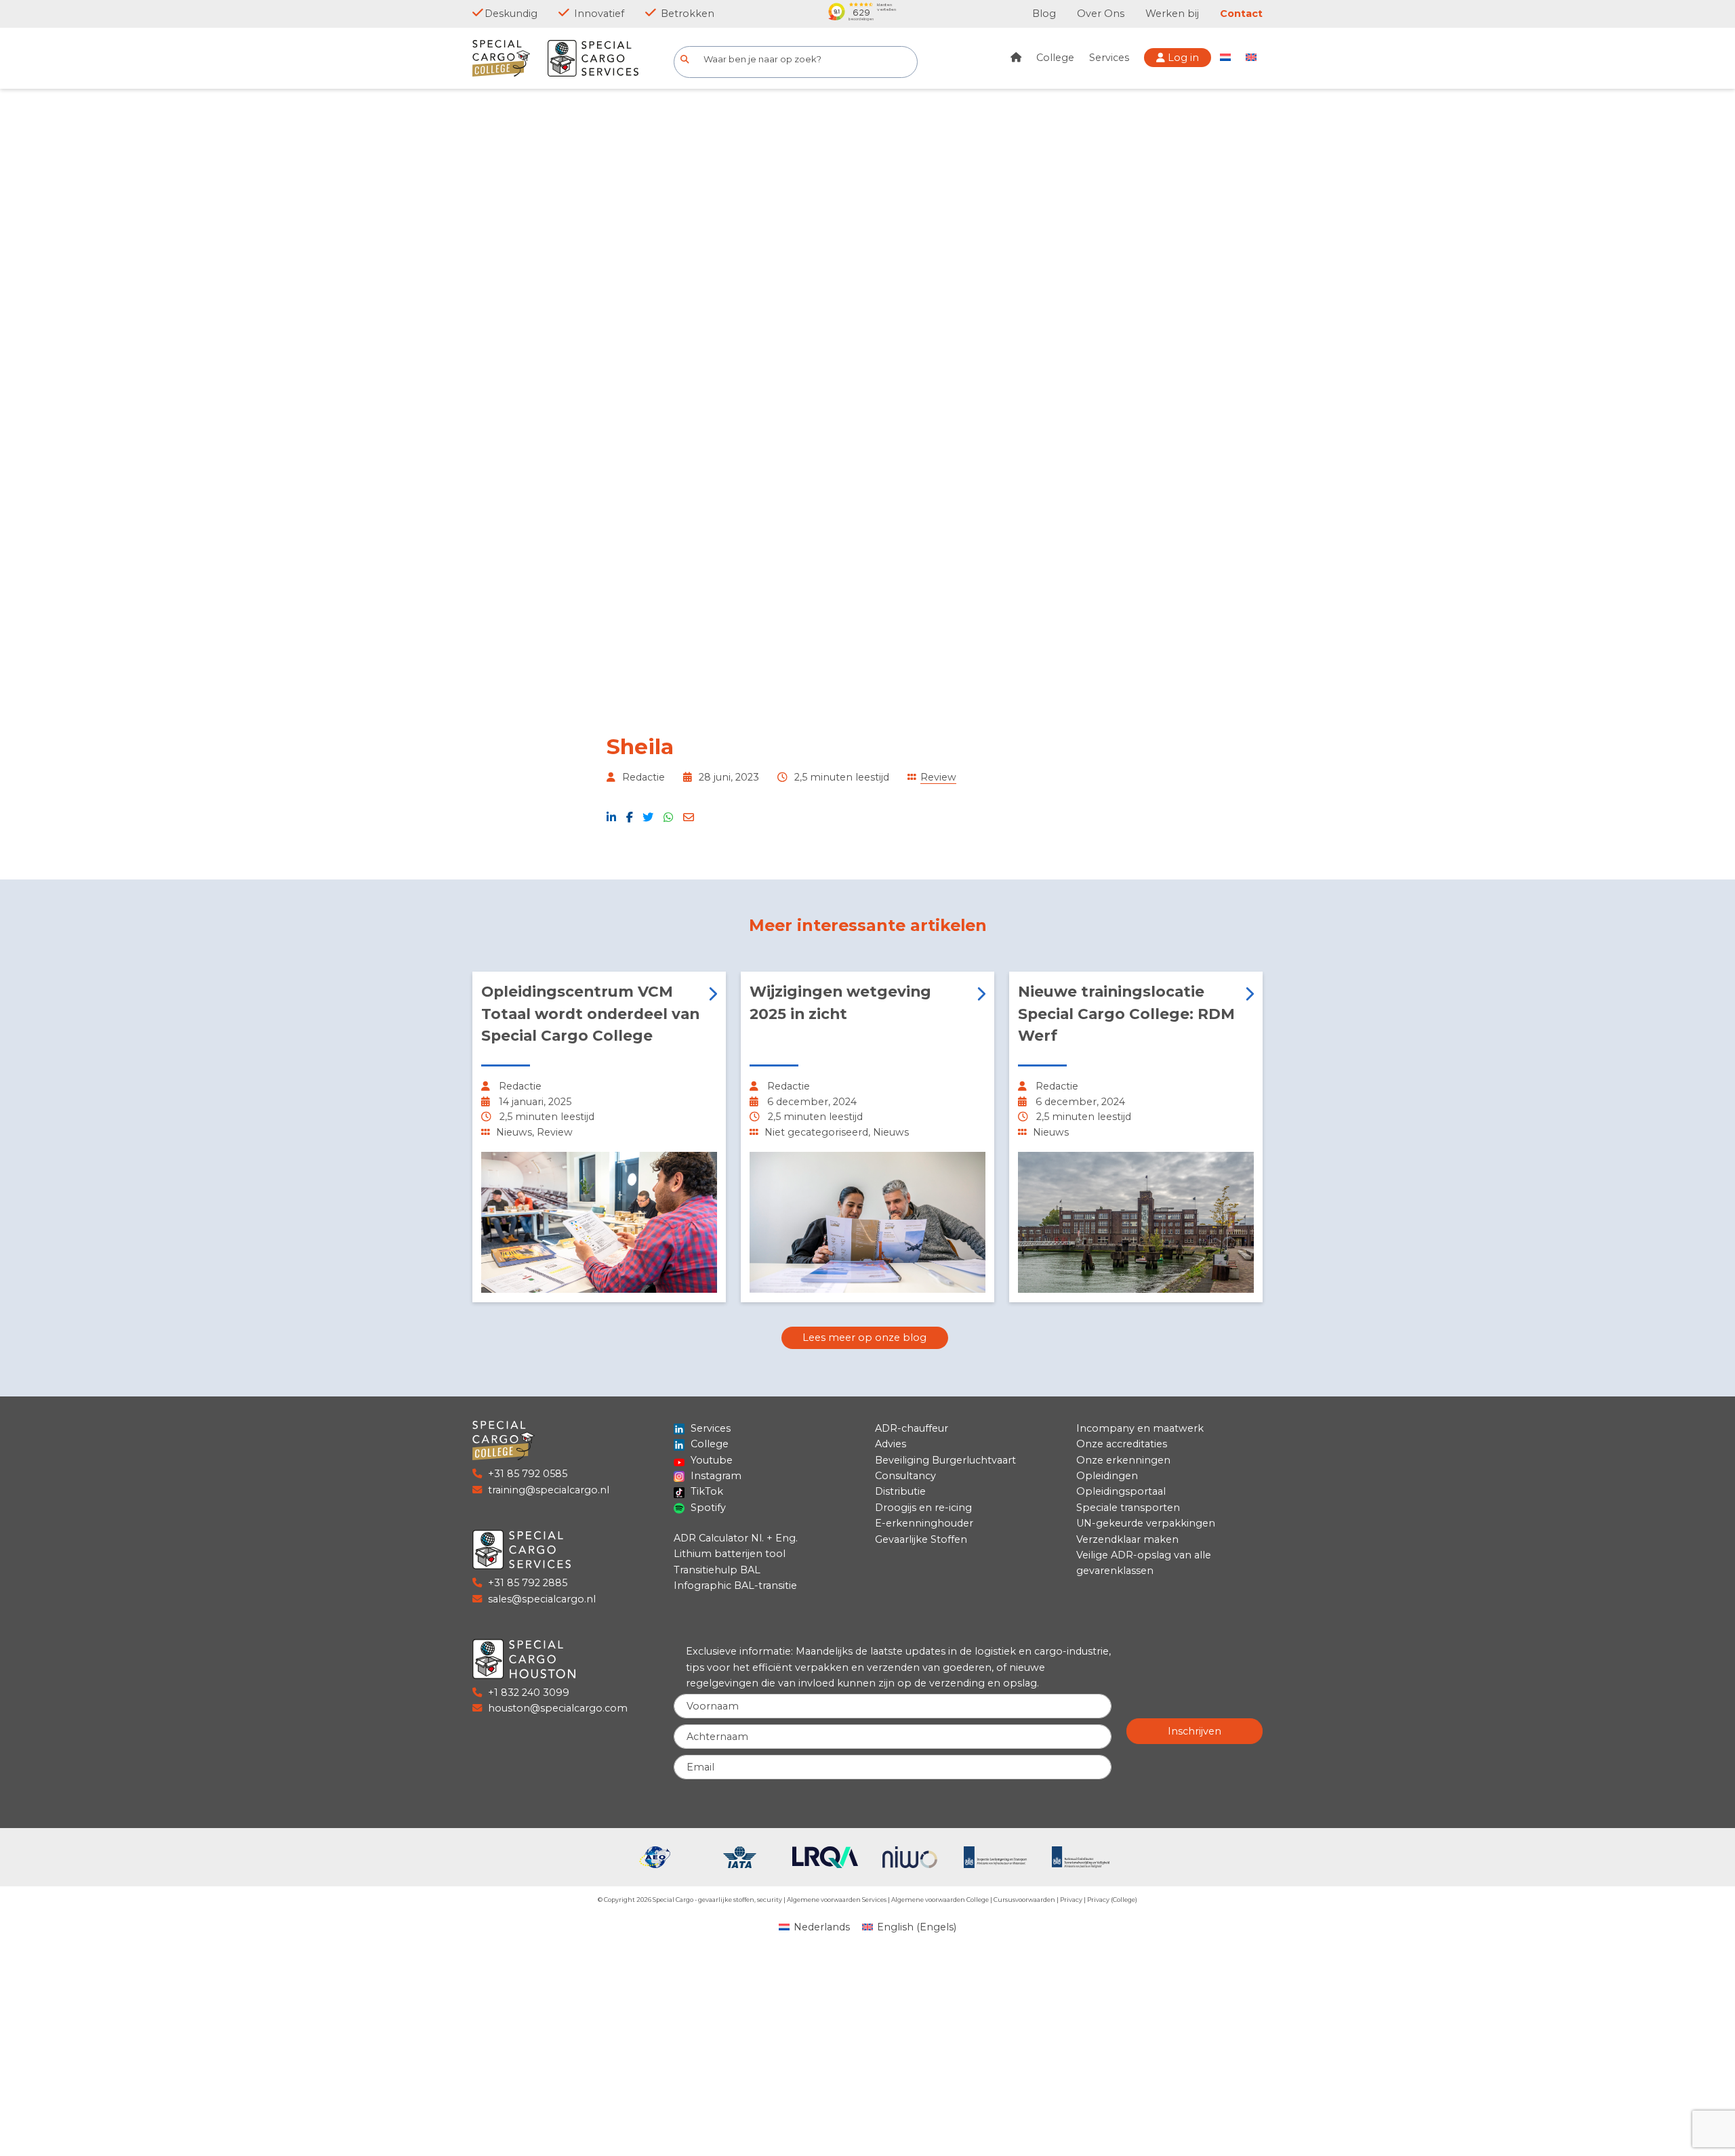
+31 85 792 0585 (528, 1474)
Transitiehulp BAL (717, 1570)
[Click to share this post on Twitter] (648, 817)
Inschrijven (1195, 1731)
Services (1109, 58)
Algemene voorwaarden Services (837, 1900)
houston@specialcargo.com (558, 1708)
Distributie (900, 1491)
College (1055, 58)
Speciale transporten (1128, 1508)
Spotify (707, 1508)
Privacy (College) (1112, 1900)
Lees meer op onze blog (864, 1338)
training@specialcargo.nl (549, 1490)
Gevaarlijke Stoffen (921, 1539)
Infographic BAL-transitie (735, 1585)
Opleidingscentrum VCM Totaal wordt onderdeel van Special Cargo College (590, 1013)
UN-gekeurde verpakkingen (1146, 1523)
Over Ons (1101, 14)
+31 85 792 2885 (528, 1583)
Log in (1182, 58)
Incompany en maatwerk (1140, 1428)
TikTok (706, 1491)
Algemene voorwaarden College (940, 1900)
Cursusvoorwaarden (1024, 1900)
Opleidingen (1107, 1476)
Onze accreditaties (1122, 1444)
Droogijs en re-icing (923, 1508)
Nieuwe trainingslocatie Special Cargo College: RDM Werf (1126, 1013)
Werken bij (1172, 14)
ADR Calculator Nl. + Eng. (736, 1538)
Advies (891, 1444)
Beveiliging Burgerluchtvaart (945, 1460)
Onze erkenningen (1123, 1460)
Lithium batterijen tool (730, 1554)
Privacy (1071, 1900)
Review (938, 777)
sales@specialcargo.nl (542, 1599)
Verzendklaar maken (1127, 1539)
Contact (1241, 14)
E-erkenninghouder (924, 1523)
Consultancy (905, 1476)
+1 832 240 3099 (529, 1693)
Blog (1044, 14)
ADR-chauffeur (912, 1428)
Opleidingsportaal (1121, 1491)
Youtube (710, 1460)
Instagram (715, 1476)
